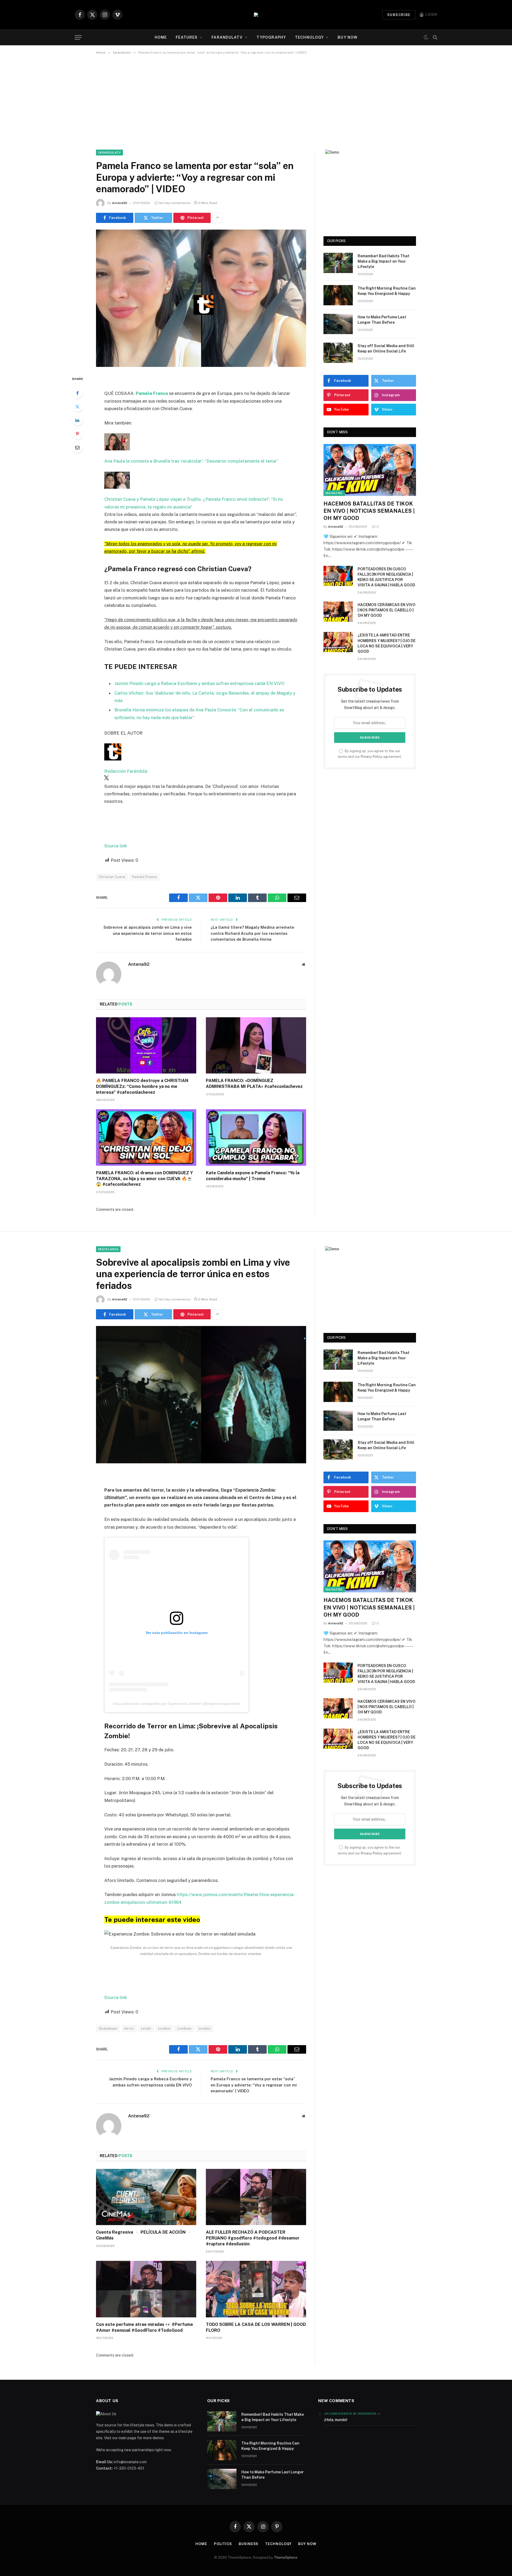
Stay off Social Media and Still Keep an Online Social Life (386, 348)
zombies (184, 2028)
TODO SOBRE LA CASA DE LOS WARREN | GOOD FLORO (256, 2327)
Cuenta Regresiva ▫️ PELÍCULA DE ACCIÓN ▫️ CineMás (144, 2235)
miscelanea (108, 1249)
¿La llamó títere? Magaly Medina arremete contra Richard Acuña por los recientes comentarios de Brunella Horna (252, 933)
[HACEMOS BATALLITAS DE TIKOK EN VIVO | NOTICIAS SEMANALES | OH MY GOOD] (370, 470)
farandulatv (227, 37)
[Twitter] (77, 407)
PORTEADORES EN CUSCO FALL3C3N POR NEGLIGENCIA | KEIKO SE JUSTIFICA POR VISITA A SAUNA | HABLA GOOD (386, 577)
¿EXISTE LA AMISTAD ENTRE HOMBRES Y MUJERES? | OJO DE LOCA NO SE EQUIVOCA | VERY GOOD (387, 643)
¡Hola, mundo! (336, 2420)
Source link (116, 846)
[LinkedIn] (77, 420)
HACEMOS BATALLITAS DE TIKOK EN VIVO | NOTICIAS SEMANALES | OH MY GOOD (369, 511)
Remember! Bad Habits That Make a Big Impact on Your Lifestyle (383, 261)
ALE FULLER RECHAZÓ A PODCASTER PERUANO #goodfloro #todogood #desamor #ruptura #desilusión (253, 2238)
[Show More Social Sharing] (217, 218)
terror (129, 2028)
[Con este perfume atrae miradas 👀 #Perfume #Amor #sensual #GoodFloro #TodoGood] (146, 2289)
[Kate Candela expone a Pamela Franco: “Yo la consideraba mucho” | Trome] (256, 1137)
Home (161, 37)
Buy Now (347, 37)
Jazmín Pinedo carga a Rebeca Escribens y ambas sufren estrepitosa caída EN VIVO (199, 683)
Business (249, 2544)
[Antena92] (256, 15)
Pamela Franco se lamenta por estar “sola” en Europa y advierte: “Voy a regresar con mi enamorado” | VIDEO (254, 2085)
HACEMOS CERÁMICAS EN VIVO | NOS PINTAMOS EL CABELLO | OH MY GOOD (387, 610)
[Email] (77, 447)
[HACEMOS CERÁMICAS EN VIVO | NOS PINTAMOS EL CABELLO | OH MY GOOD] (338, 612)
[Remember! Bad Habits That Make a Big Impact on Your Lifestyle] (338, 263)
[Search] (435, 37)
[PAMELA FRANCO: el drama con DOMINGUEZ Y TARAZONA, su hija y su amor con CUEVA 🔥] (146, 1137)
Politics (223, 2544)
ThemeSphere (286, 2557)
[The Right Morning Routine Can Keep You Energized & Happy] (338, 295)
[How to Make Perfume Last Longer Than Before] (338, 324)
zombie (164, 2028)
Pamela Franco (145, 877)
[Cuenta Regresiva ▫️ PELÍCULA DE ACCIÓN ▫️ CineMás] (146, 2197)
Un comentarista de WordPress (350, 2414)
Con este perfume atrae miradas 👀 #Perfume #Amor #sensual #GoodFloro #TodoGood (145, 2327)
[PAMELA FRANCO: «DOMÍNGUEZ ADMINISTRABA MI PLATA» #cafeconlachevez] (256, 1045)
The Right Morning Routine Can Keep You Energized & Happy (387, 291)
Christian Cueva (112, 877)
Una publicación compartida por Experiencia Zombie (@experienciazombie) (177, 1704)
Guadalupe (108, 2028)
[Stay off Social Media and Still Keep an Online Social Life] (338, 353)
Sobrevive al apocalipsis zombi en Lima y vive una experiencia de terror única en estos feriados (148, 933)
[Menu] (78, 37)
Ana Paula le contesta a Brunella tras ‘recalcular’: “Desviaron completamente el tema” (191, 461)
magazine (334, 493)
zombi (146, 2028)
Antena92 (120, 203)
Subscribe (399, 15)
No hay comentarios (175, 203)
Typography (271, 37)
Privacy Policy (372, 757)
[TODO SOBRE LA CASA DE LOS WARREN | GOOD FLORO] (256, 2289)
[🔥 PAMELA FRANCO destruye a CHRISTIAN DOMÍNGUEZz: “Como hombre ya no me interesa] (146, 1045)
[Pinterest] (77, 434)
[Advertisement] (256, 101)
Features (187, 37)
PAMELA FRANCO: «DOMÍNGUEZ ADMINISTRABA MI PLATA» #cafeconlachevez (254, 1083)
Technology (309, 37)
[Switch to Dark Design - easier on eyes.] (426, 37)
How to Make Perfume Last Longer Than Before (382, 320)
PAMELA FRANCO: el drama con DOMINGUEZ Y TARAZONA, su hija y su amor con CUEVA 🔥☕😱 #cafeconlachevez (144, 1179)
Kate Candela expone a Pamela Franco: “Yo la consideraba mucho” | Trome (253, 1176)
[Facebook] (77, 393)
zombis (205, 2028)
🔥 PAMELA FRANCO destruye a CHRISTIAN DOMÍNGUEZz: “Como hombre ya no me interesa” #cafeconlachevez (142, 1086)
